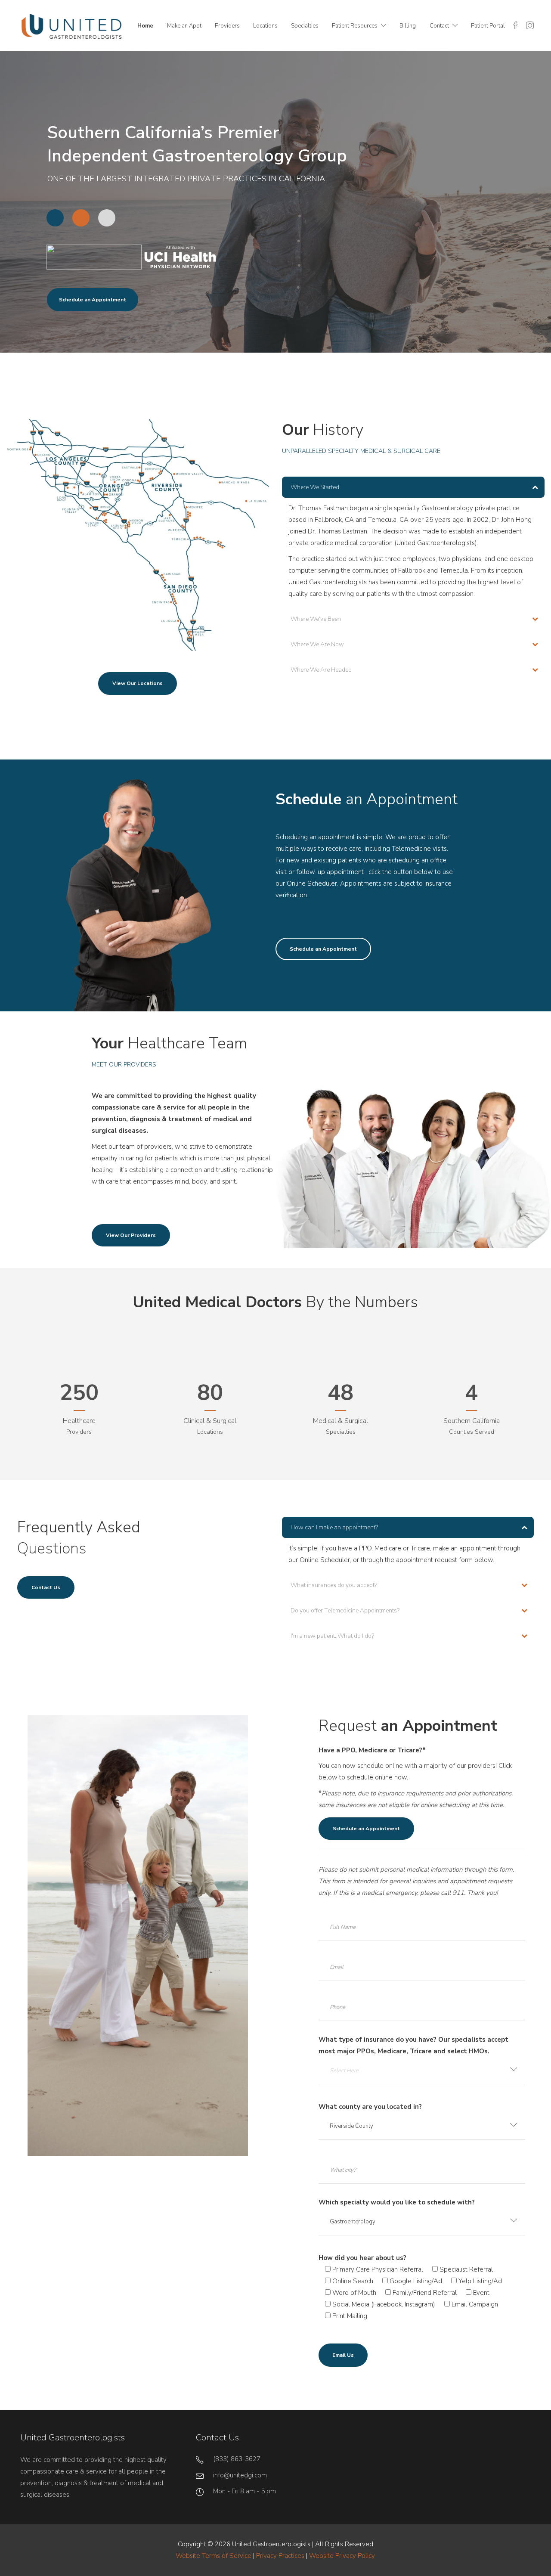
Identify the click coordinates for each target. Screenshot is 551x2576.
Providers (227, 26)
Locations (265, 26)
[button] (413, 487)
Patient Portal (488, 26)
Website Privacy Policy (342, 2556)
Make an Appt (184, 26)
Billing (408, 26)
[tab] (413, 487)
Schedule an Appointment (93, 300)
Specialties (305, 26)
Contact (439, 26)
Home (145, 26)
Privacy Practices (280, 2556)
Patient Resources (355, 26)
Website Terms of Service (214, 2556)
